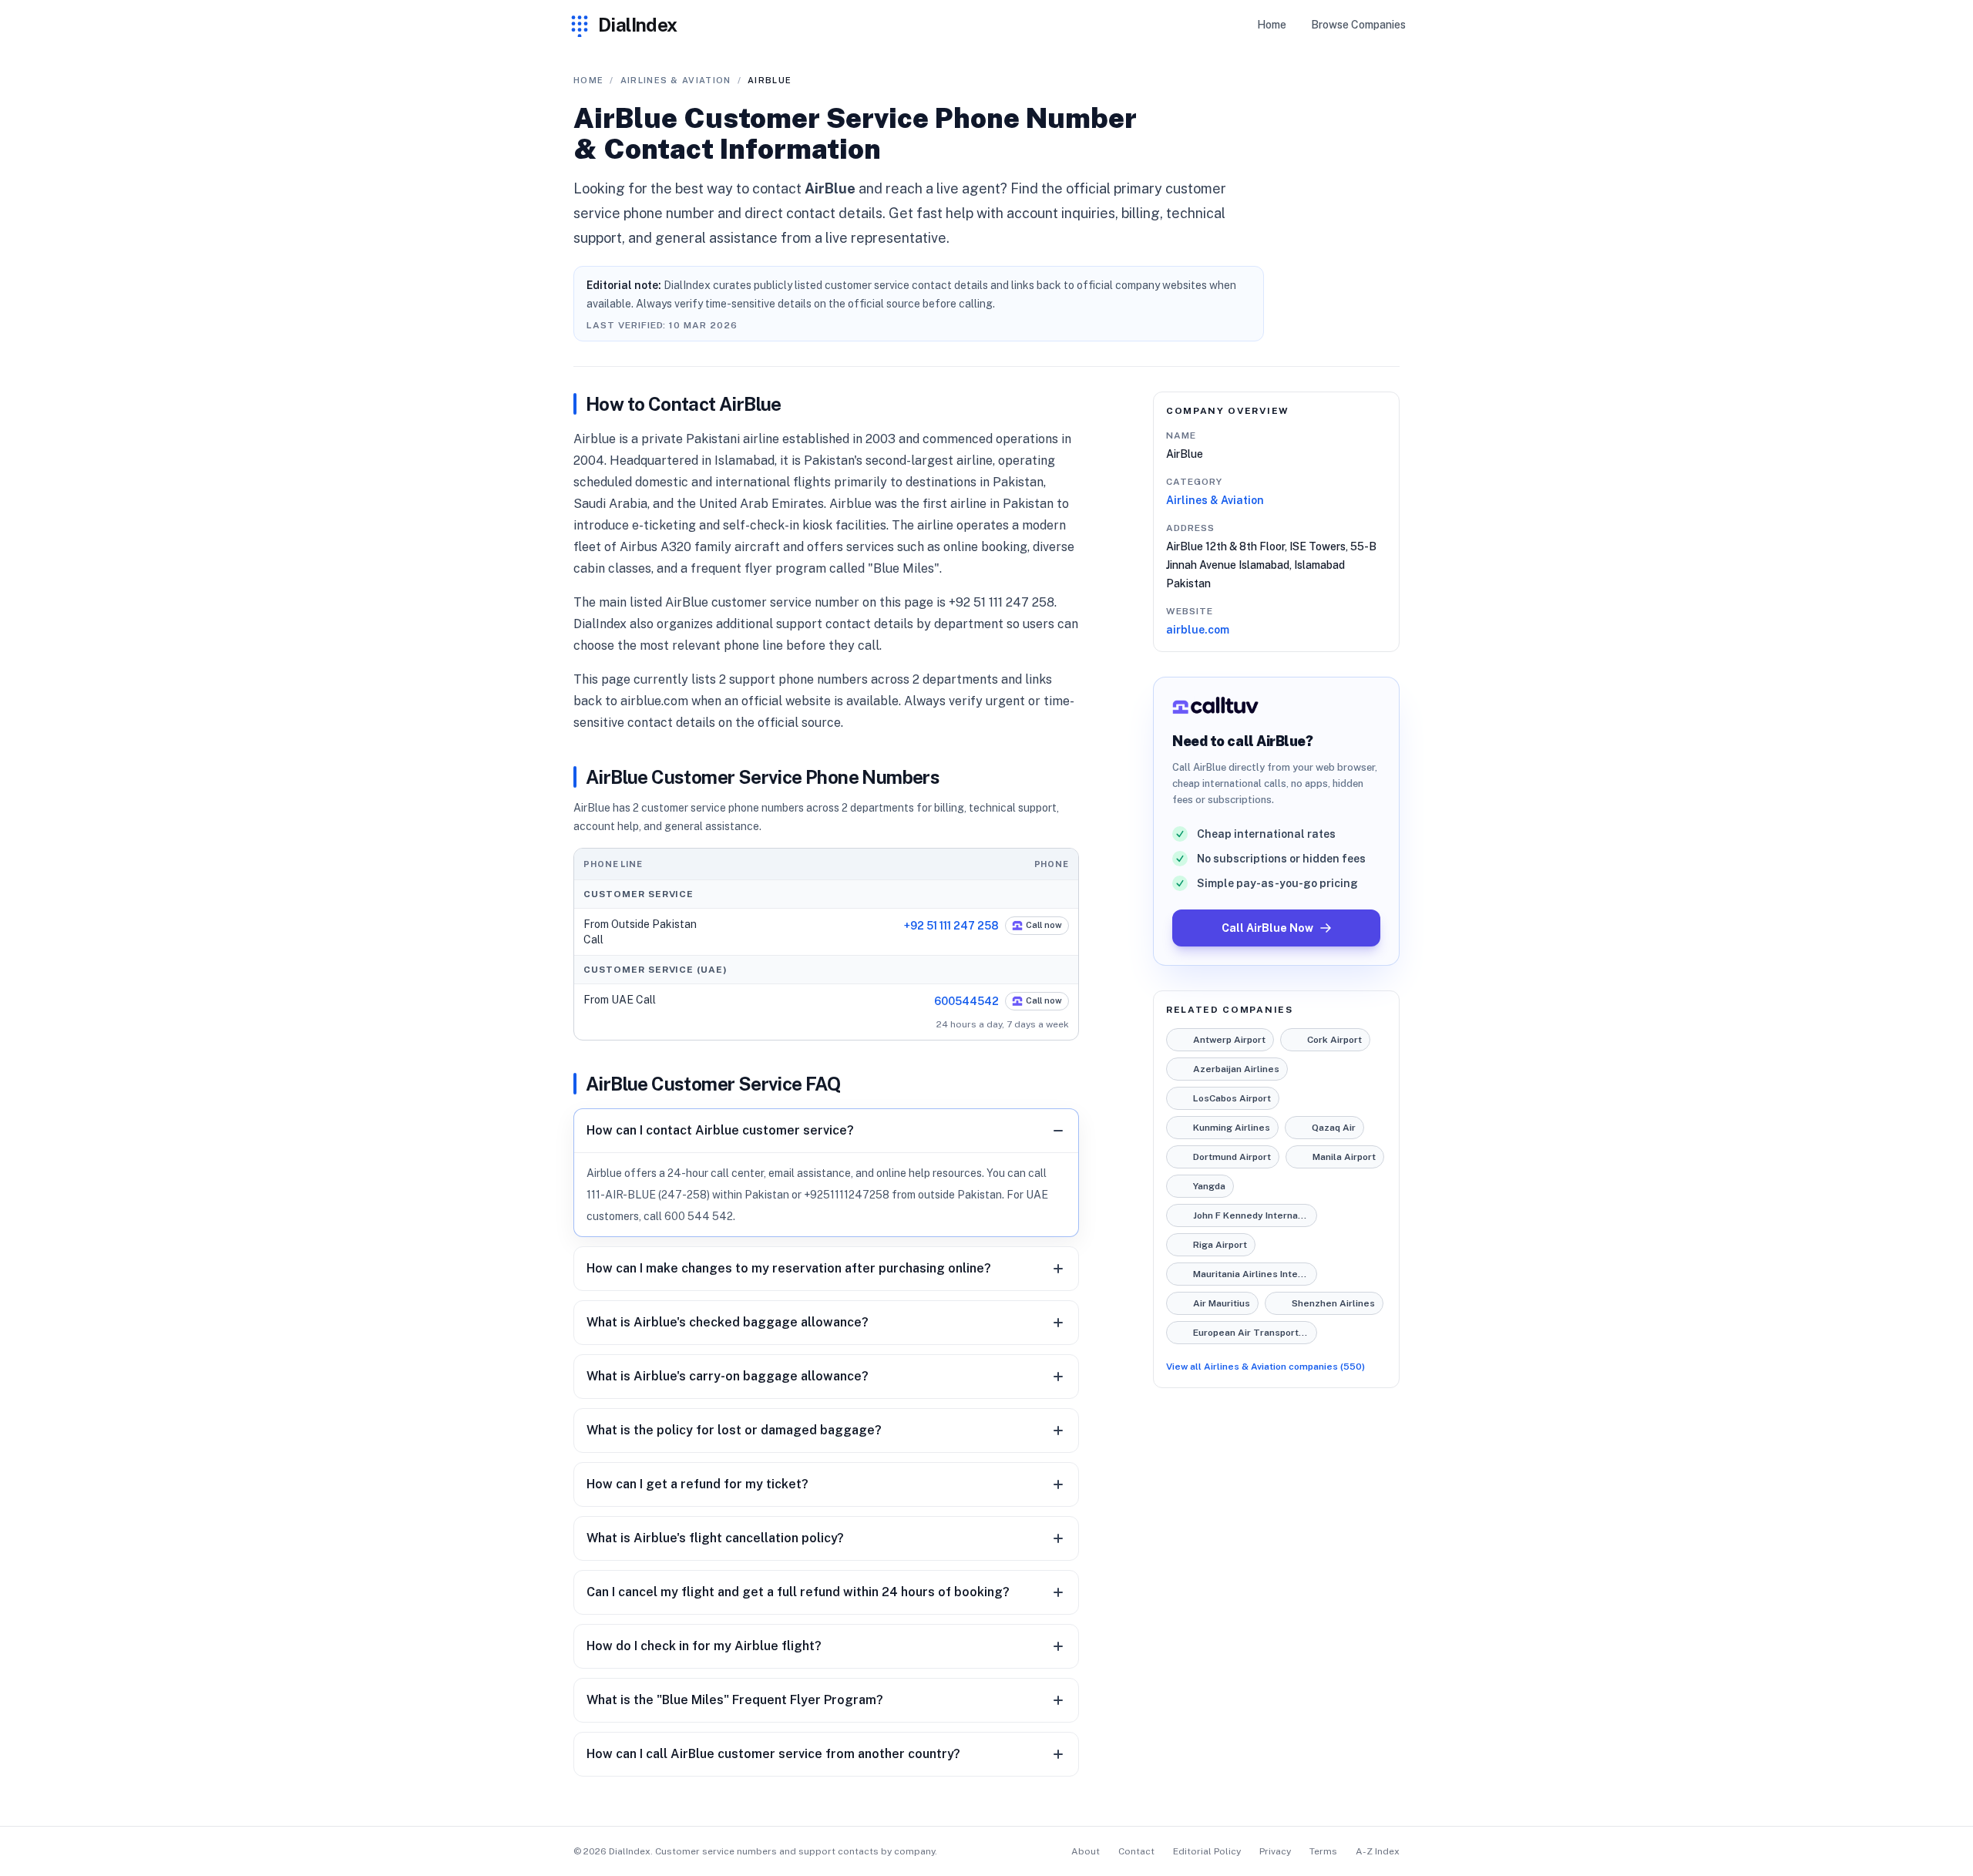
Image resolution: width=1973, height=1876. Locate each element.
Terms (1323, 1851)
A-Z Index (1378, 1851)
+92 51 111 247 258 (951, 926)
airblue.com (1198, 630)
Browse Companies (1358, 25)
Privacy (1275, 1851)
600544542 (966, 1001)
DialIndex (638, 25)
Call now (1044, 925)
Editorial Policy (1207, 1851)
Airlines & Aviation (1215, 500)
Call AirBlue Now (1267, 928)
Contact (1136, 1851)
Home (1272, 25)
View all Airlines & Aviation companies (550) (1265, 1367)
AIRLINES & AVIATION (676, 80)
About (1086, 1851)
